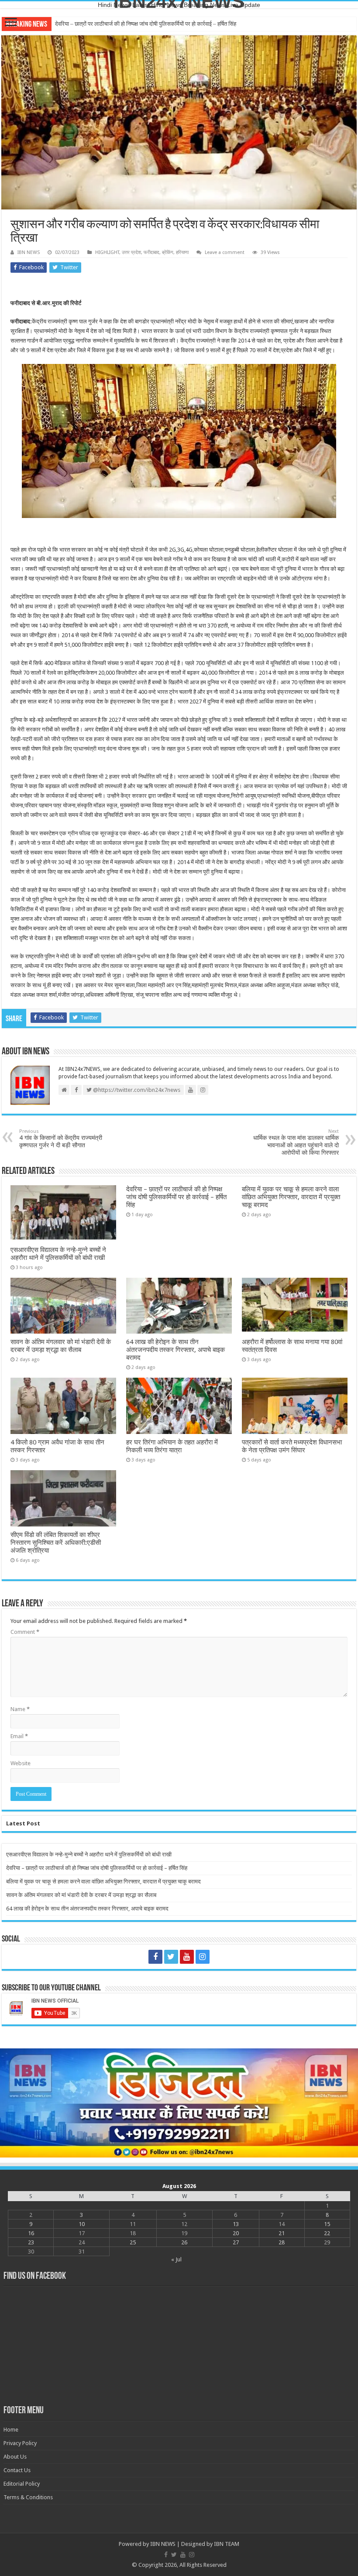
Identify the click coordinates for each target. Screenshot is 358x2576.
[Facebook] (155, 1957)
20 (236, 2233)
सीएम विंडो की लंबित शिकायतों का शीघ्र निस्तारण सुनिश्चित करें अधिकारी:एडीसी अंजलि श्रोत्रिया (56, 1543)
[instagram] (203, 1957)
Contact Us (17, 2470)
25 (133, 2242)
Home (11, 2430)
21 (282, 2233)
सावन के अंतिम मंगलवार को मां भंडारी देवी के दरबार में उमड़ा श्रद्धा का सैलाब (61, 1346)
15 (327, 2224)
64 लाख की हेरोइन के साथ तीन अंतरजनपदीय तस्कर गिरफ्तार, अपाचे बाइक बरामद (176, 1350)
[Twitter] (171, 1957)
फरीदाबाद (151, 252)
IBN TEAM (227, 2544)
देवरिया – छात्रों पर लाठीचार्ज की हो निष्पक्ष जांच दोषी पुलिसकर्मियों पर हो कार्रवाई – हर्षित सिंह (176, 1197)
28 (282, 2242)
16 (31, 2233)
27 (236, 2242)
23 (31, 2242)
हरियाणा (182, 252)
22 (327, 2233)
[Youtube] (187, 1957)
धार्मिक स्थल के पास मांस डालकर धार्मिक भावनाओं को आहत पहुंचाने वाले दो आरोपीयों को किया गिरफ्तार (296, 1142)
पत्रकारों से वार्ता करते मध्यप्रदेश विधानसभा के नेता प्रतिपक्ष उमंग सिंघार (292, 1446)
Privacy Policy (20, 2443)
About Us (15, 2457)
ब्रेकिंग (168, 252)
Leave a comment (225, 252)
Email (19, 1736)
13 (236, 2224)
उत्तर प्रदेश (131, 252)
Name (20, 1709)
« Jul (176, 2259)
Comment (25, 1632)
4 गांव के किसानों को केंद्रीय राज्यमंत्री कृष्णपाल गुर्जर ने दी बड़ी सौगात (61, 1139)
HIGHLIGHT (107, 252)
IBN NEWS (29, 252)
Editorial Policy (22, 2484)
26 (184, 2242)
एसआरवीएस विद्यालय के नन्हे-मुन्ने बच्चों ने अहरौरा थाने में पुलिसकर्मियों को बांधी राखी (58, 1254)
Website (21, 1763)
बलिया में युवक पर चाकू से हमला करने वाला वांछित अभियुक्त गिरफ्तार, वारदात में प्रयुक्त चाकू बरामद (152, 24)
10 (82, 2224)
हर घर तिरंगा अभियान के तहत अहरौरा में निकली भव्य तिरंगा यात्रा (172, 1446)
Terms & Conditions (28, 2497)
